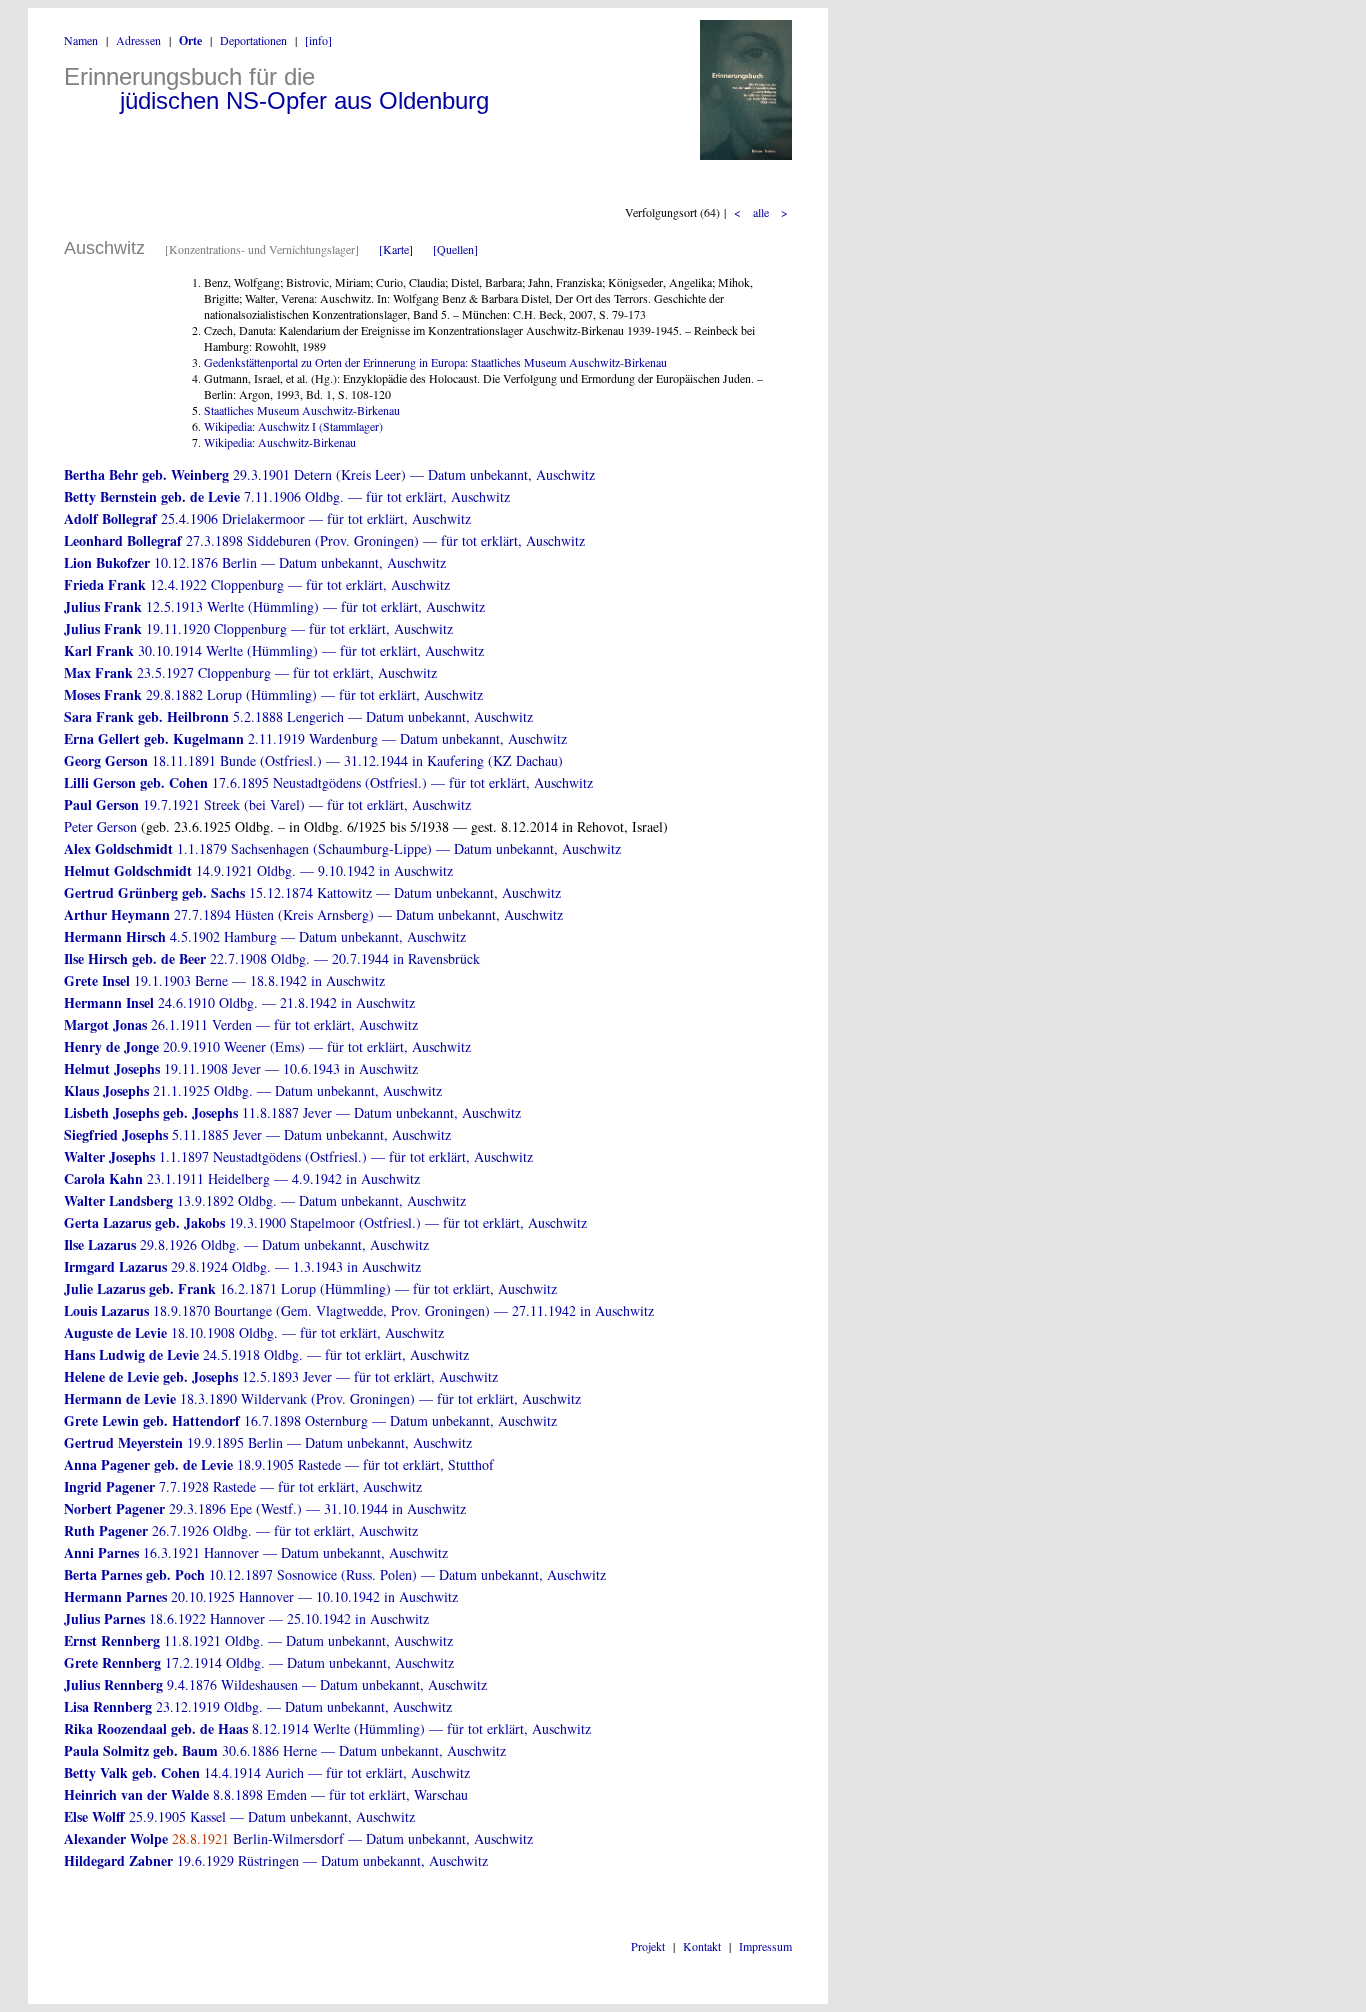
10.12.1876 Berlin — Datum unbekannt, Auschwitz (255, 562)
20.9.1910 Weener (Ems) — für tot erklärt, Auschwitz (267, 1046)
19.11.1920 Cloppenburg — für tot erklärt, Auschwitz (258, 628)
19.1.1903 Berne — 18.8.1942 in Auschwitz (224, 980)
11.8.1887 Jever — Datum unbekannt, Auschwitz (292, 1112)
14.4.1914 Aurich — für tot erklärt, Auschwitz (267, 1772)
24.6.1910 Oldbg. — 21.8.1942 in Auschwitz (239, 1002)
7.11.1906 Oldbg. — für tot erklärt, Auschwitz (287, 496)
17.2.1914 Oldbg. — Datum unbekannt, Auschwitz (259, 1662)
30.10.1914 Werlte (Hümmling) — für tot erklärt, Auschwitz (274, 650)
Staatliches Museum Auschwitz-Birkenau (302, 410)
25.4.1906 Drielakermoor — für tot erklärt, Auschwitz (267, 518)
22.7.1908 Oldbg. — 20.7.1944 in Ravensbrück (272, 958)
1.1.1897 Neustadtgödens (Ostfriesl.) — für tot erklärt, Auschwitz (298, 1156)
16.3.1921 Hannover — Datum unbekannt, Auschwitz (256, 1552)
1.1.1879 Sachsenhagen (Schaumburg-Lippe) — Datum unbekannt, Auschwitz (342, 848)
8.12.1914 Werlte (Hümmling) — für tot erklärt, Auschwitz (327, 1728)
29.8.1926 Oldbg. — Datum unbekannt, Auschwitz (246, 1244)
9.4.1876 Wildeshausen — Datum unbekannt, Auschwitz (275, 1684)
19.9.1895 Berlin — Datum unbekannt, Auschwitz (268, 1442)
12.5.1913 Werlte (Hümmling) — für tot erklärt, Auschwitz (274, 606)
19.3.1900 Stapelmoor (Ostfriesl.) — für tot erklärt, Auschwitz (325, 1222)
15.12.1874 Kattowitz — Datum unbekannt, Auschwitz (312, 892)
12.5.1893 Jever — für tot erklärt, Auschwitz (281, 1376)
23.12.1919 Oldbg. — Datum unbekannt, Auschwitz (258, 1706)
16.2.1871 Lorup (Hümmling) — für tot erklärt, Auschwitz (310, 1288)
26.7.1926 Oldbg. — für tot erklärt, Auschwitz (241, 1530)
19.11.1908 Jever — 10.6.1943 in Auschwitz (241, 1068)
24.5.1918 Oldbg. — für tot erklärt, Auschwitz (266, 1354)
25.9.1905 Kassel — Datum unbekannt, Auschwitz (239, 1816)
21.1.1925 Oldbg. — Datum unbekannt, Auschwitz (253, 1090)
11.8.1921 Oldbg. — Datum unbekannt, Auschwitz (258, 1640)
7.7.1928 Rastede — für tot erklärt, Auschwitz (243, 1486)
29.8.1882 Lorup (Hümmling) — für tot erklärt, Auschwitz (273, 694)
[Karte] (396, 249)
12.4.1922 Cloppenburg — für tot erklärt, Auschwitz (257, 584)
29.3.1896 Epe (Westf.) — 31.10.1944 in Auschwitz (265, 1508)
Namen (81, 40)
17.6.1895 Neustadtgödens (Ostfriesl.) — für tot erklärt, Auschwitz (328, 782)
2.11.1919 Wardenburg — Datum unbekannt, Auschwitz (315, 738)
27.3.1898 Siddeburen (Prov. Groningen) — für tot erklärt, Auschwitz (324, 540)
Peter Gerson (100, 826)
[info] (318, 40)
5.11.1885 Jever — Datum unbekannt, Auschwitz (257, 1134)
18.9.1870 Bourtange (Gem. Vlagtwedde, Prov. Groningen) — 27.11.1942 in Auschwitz (359, 1310)
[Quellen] (455, 249)
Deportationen (253, 40)
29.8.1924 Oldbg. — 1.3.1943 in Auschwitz (242, 1266)
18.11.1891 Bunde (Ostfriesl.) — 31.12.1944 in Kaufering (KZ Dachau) (313, 760)
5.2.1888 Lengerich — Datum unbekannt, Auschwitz (298, 716)
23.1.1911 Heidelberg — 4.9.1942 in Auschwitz (242, 1178)
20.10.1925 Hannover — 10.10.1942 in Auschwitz (261, 1596)
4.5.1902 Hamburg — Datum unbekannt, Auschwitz (265, 936)
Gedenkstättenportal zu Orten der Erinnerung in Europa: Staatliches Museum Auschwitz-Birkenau (435, 362)
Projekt (648, 1946)
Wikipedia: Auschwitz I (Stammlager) (293, 426)
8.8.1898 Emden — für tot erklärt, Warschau (266, 1794)
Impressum (765, 1946)
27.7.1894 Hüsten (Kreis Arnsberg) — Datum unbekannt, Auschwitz (313, 914)
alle (761, 212)
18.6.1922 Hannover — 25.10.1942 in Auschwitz (246, 1618)
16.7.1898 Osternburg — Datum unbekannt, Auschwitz (310, 1420)
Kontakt (702, 1946)
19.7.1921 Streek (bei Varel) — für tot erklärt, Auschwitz (267, 804)
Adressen (138, 40)
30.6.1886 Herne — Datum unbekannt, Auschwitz (285, 1750)
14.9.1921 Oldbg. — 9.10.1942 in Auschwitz (258, 870)
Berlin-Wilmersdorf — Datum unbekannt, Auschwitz (298, 1838)
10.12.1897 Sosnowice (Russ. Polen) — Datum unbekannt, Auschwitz (335, 1574)
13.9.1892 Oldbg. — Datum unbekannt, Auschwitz (265, 1200)
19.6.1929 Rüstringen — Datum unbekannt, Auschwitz (276, 1860)
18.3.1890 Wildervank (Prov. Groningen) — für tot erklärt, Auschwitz (322, 1398)
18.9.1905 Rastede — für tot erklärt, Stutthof (279, 1464)
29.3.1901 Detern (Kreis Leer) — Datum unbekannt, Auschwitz (329, 474)
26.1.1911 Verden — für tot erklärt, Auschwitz (241, 1024)
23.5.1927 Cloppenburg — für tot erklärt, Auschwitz (250, 672)
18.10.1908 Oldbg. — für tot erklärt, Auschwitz (254, 1332)
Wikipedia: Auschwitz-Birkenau (280, 442)
